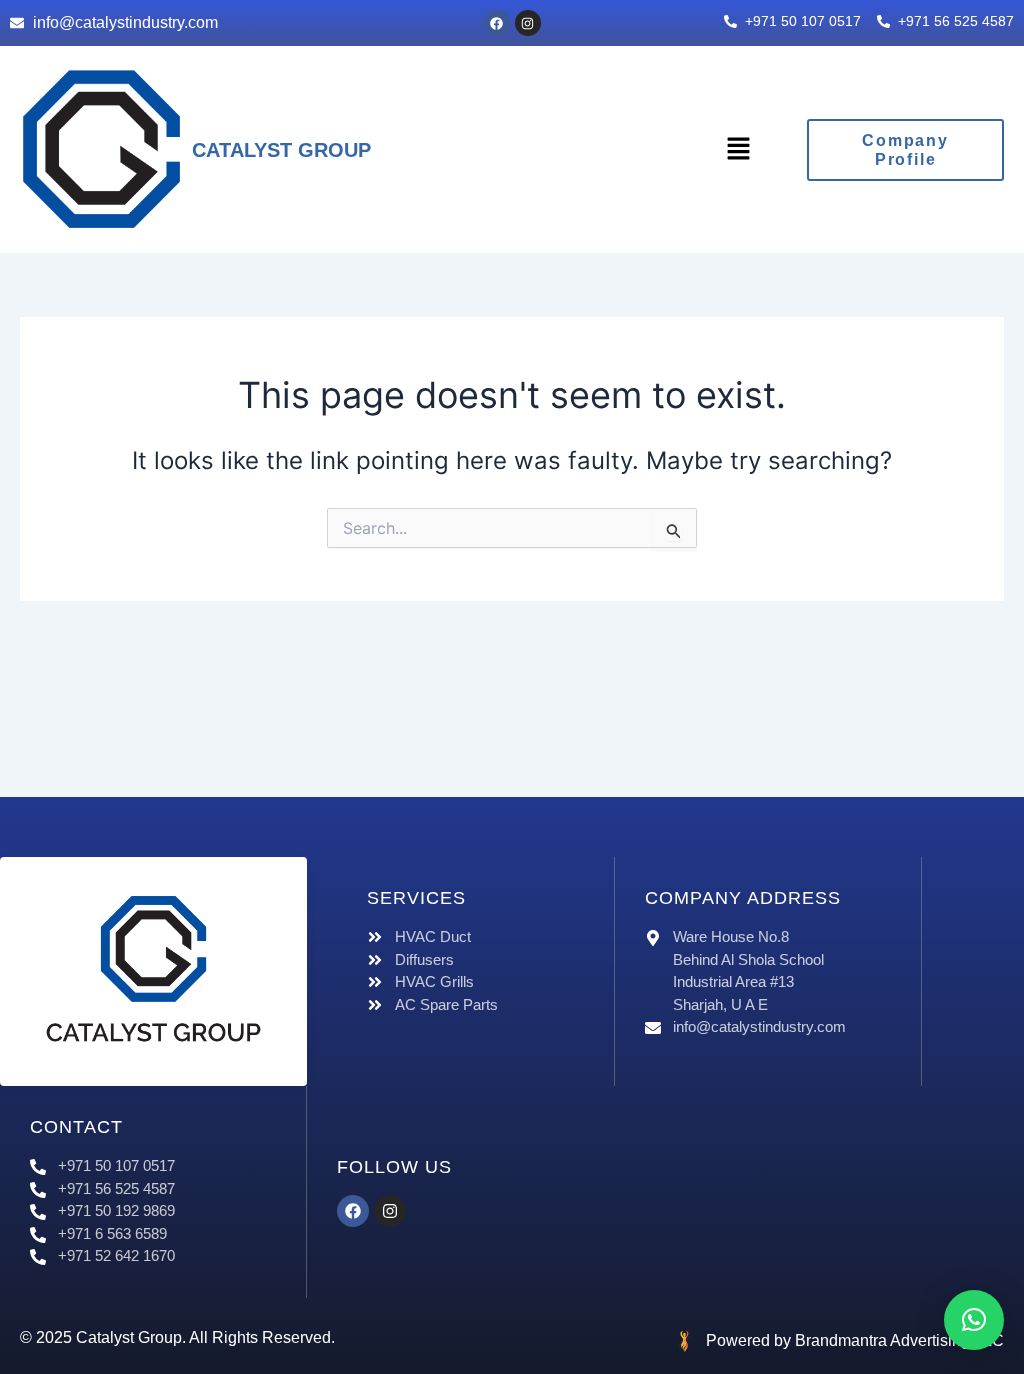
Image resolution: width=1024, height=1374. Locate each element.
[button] (738, 149)
